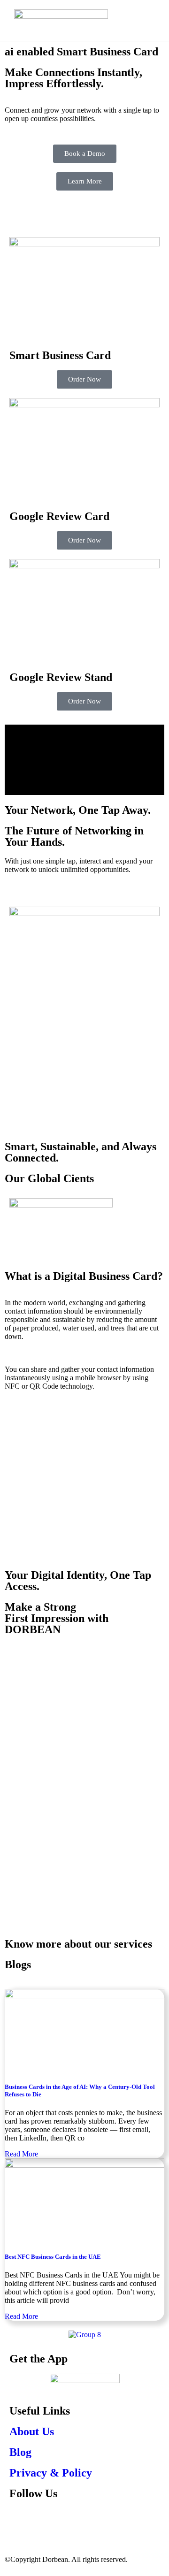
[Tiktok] (72, 2520)
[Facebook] (21, 2520)
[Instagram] (46, 2520)
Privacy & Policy (51, 2473)
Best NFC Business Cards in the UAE (53, 2257)
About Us (32, 2431)
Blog (20, 2452)
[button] (151, 15)
